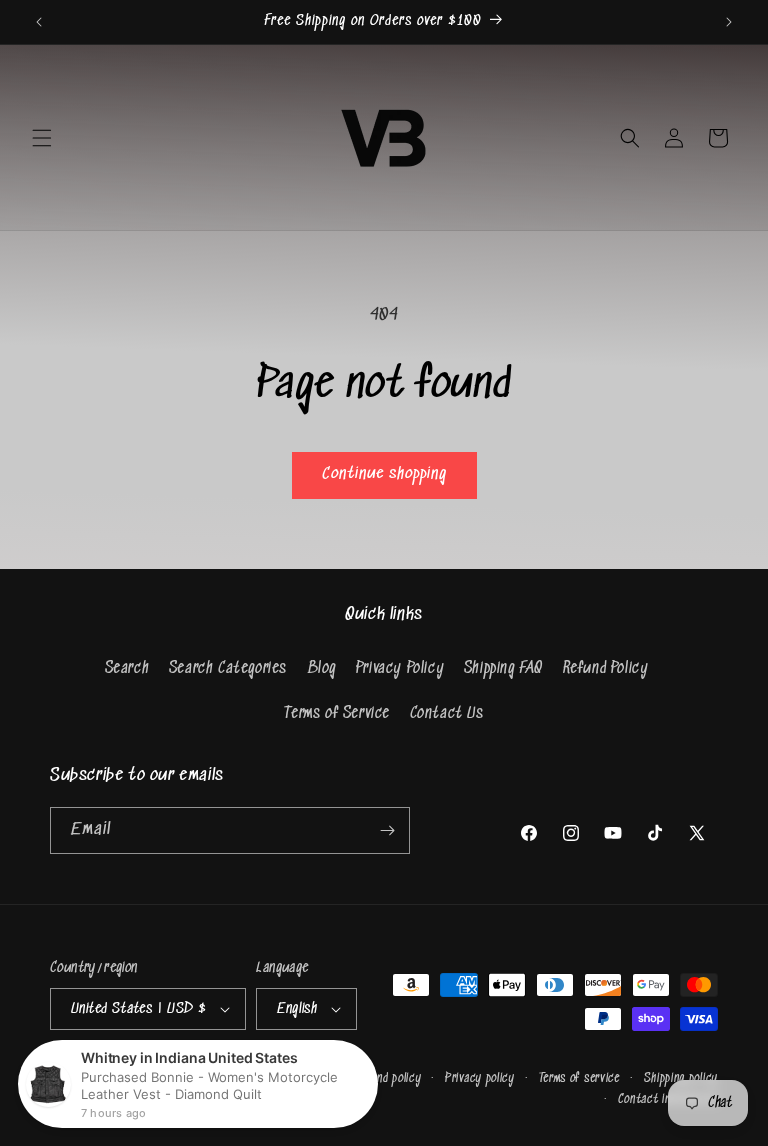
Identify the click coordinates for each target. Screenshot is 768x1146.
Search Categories (228, 668)
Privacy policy (480, 1078)
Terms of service (579, 1078)
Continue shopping (384, 474)
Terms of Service (337, 713)
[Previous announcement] (39, 22)
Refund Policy (606, 668)
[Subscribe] (387, 830)
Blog (321, 668)
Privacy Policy (400, 668)
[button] (42, 138)
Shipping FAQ (503, 668)
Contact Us (447, 713)
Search (127, 668)
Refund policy (387, 1078)
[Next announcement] (729, 22)
